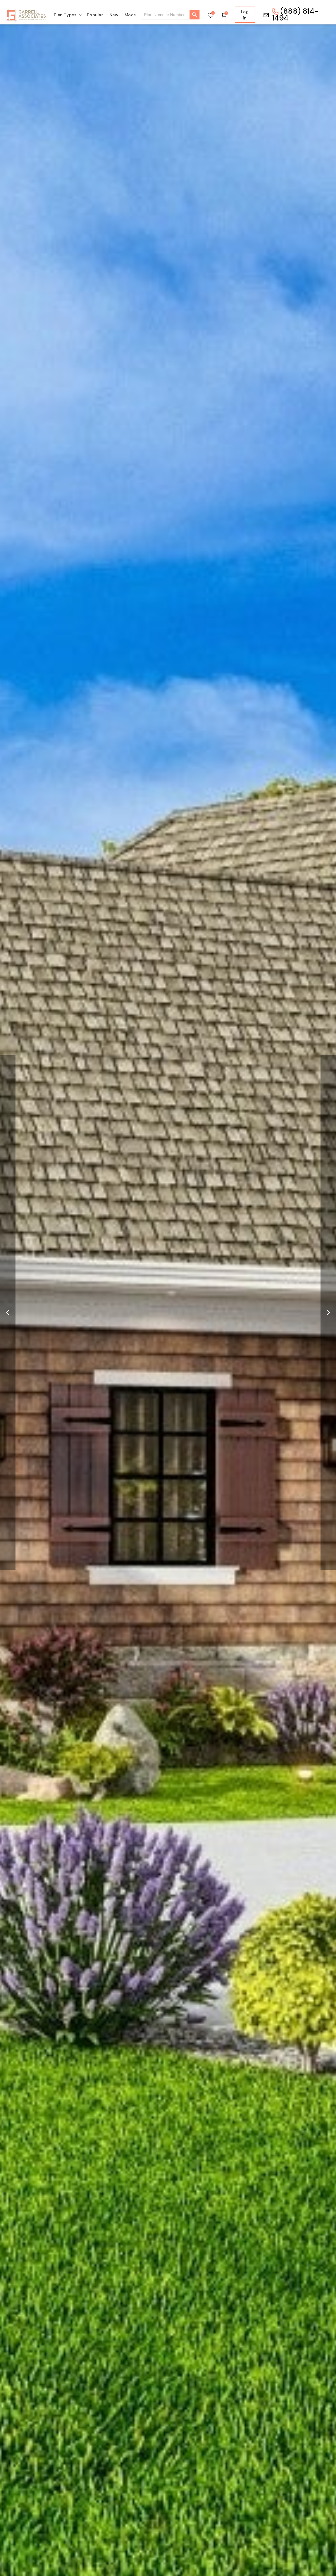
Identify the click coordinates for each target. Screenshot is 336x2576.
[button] (67, 15)
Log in (245, 15)
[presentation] (8, 1312)
